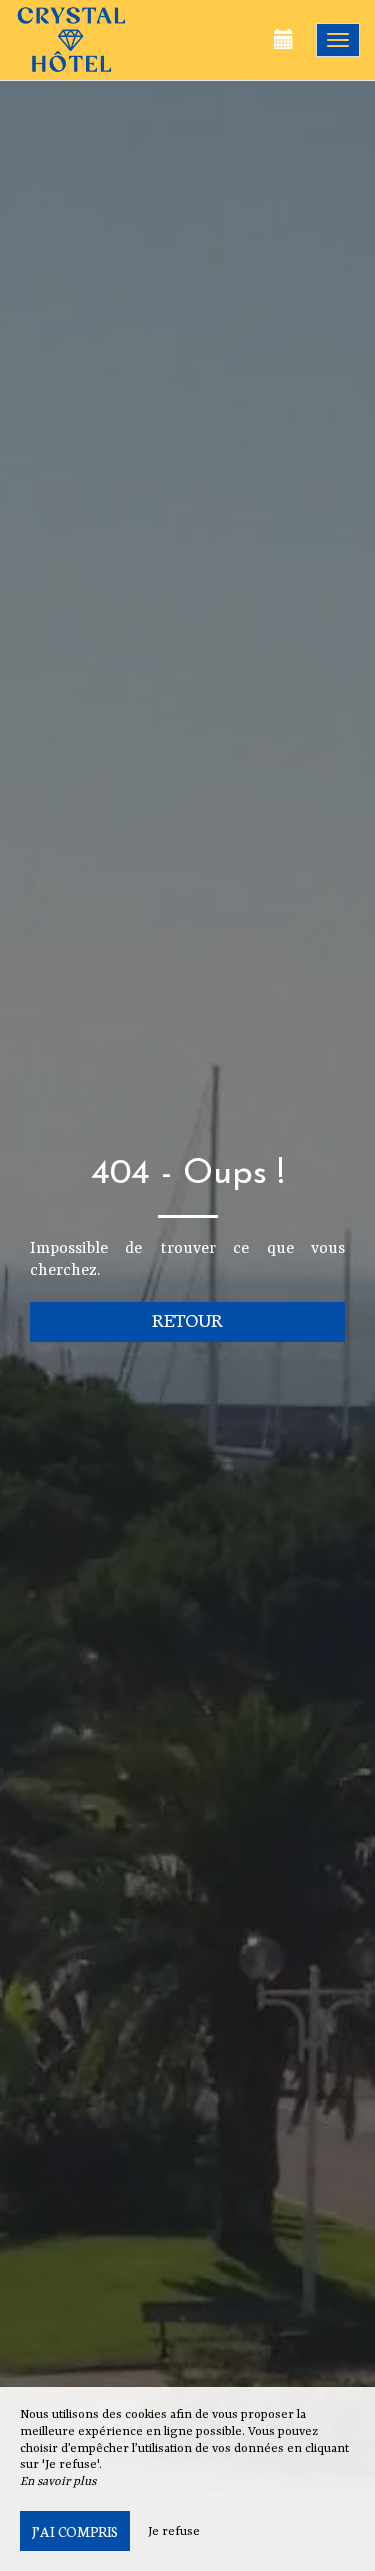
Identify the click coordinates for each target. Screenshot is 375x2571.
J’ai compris (75, 2531)
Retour (187, 1319)
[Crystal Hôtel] (115, 40)
